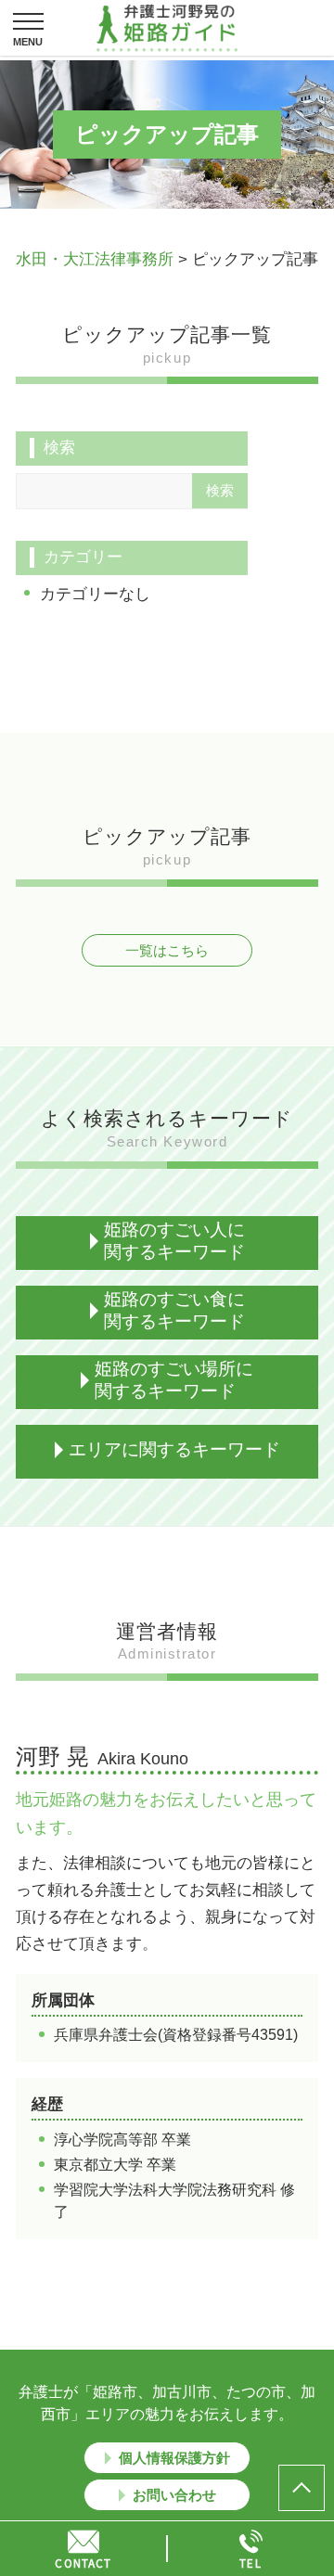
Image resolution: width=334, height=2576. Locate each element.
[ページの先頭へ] (302, 2488)
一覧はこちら (167, 950)
